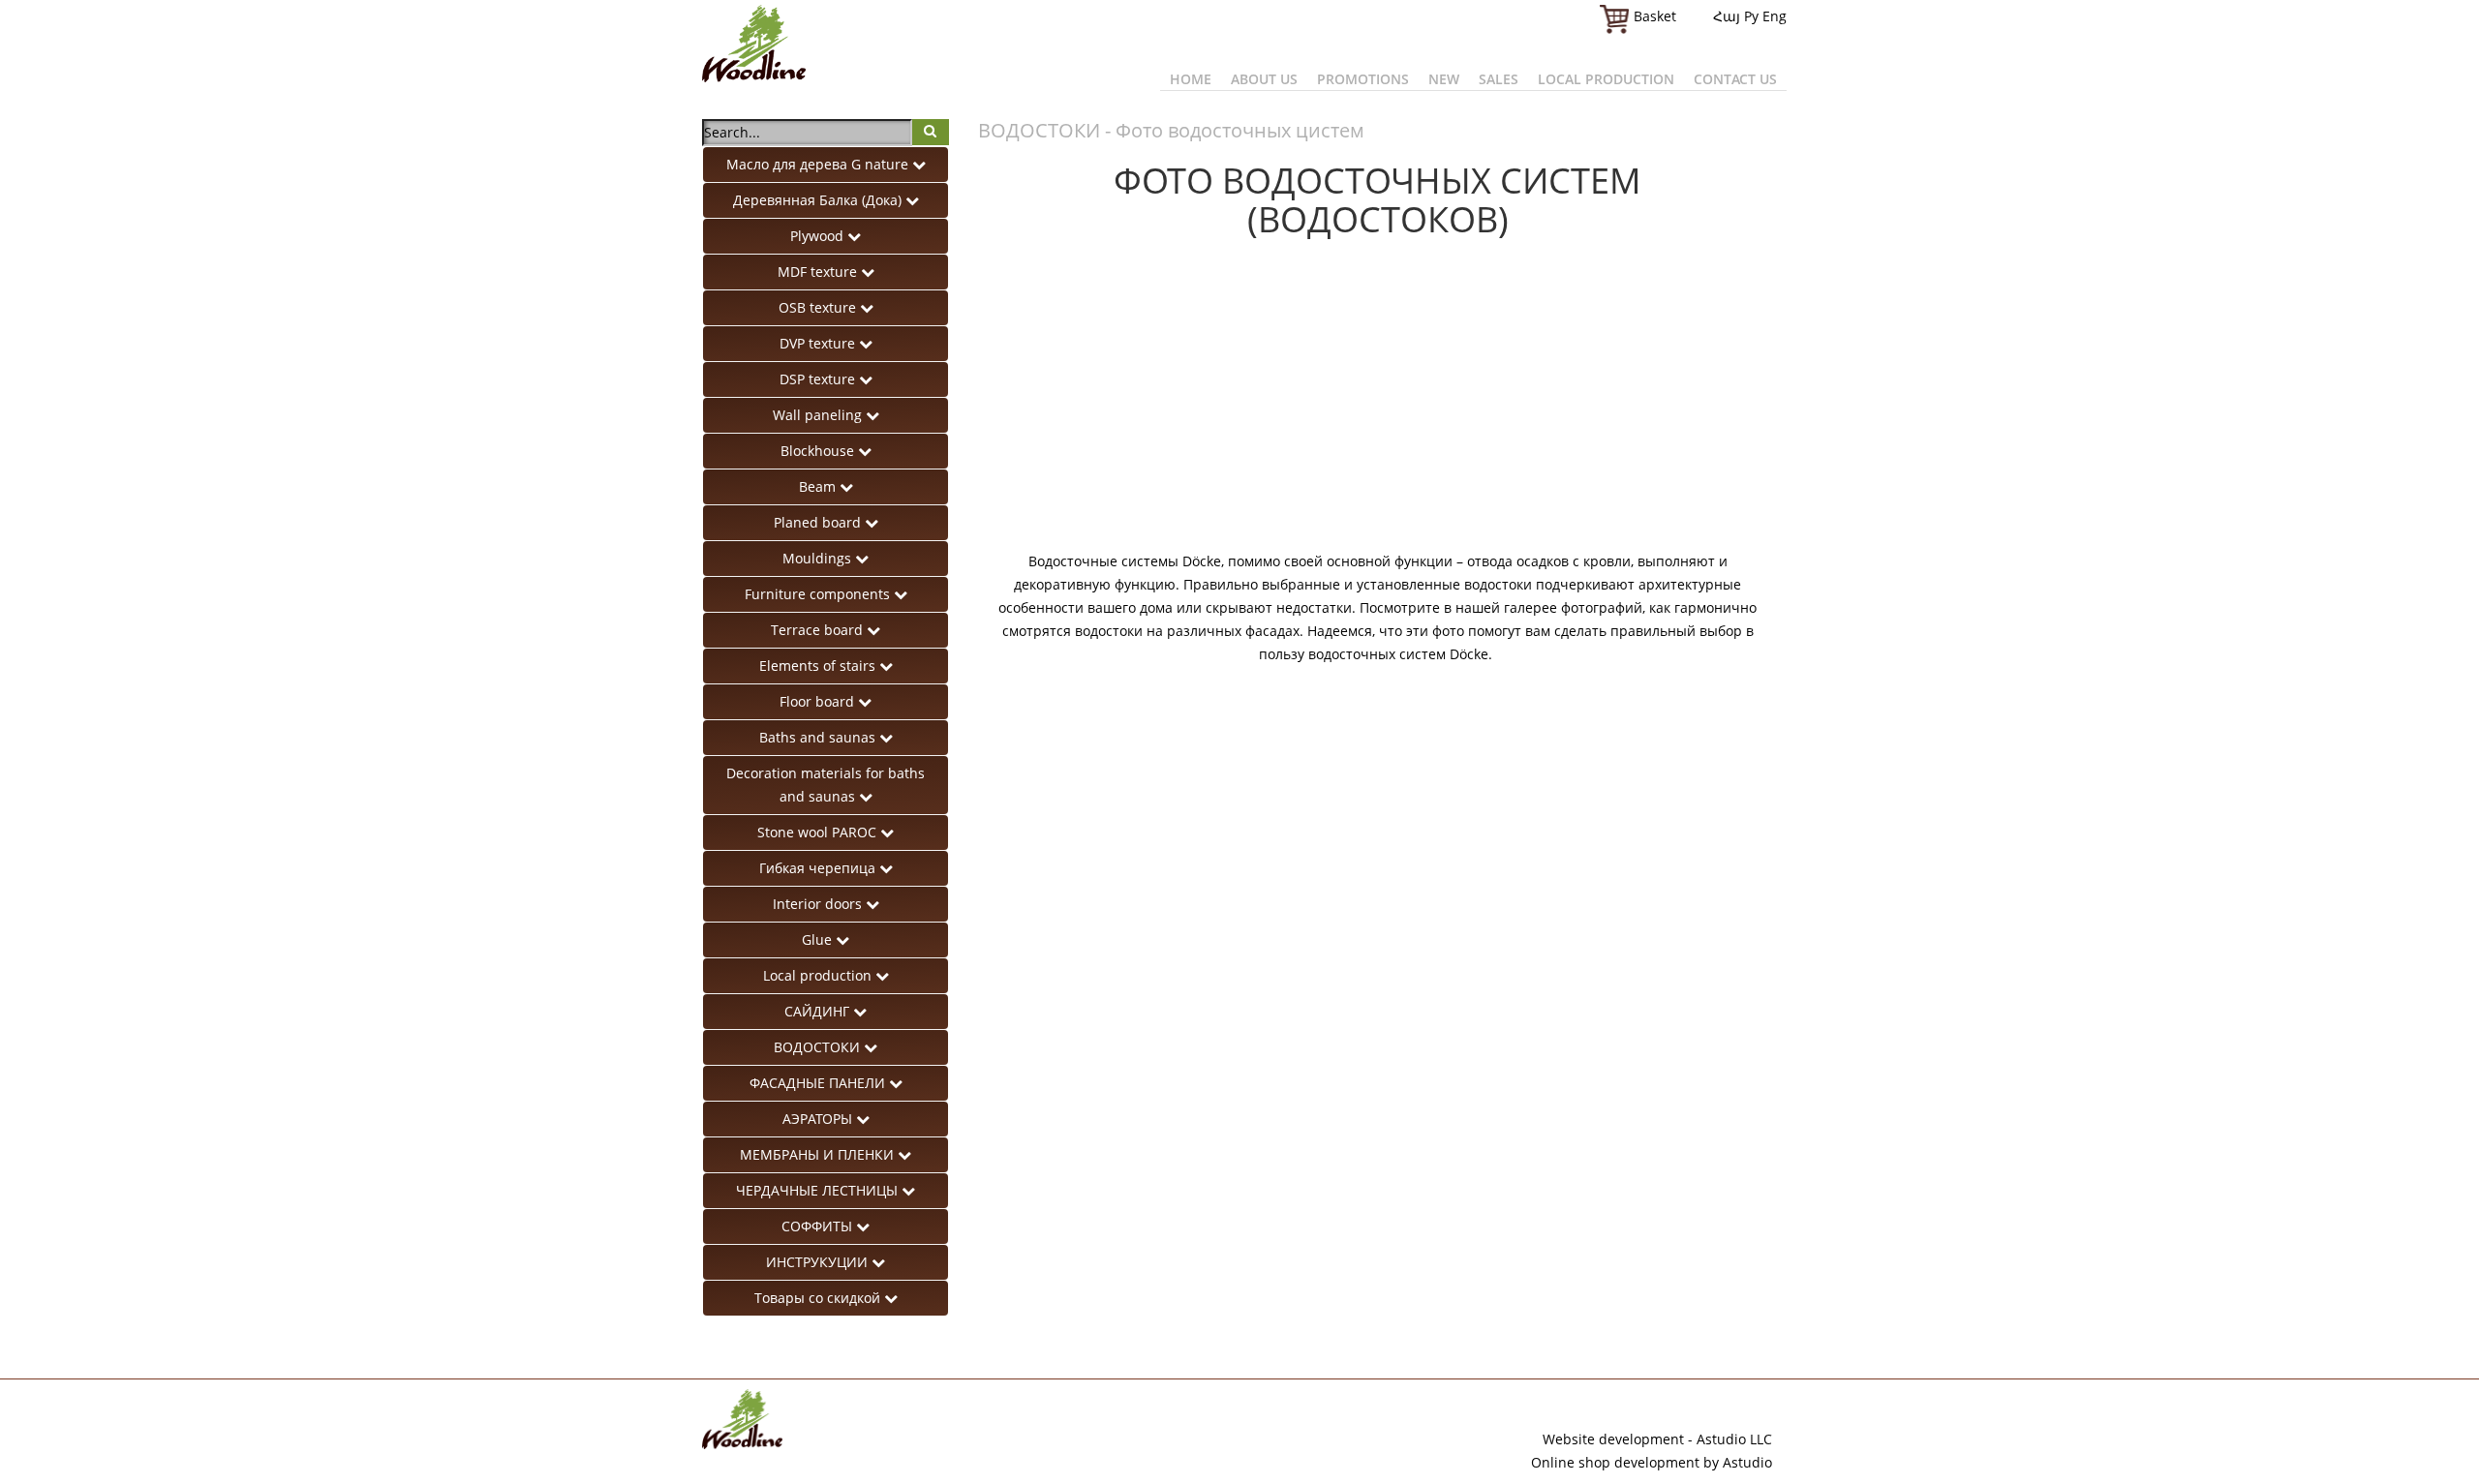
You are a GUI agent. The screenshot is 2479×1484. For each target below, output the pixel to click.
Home (1191, 79)
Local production (1606, 79)
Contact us (1735, 79)
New (1444, 79)
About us (1264, 79)
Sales (1499, 79)
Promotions (1363, 79)
